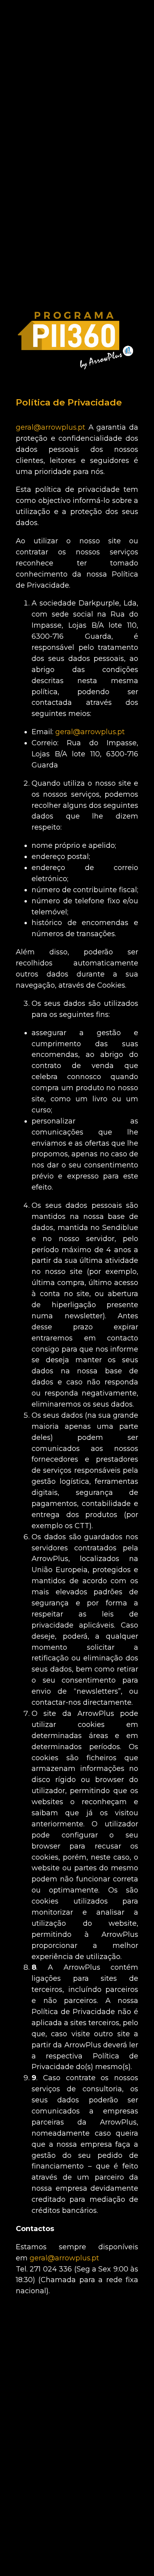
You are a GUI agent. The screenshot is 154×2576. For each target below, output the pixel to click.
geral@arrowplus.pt (52, 427)
